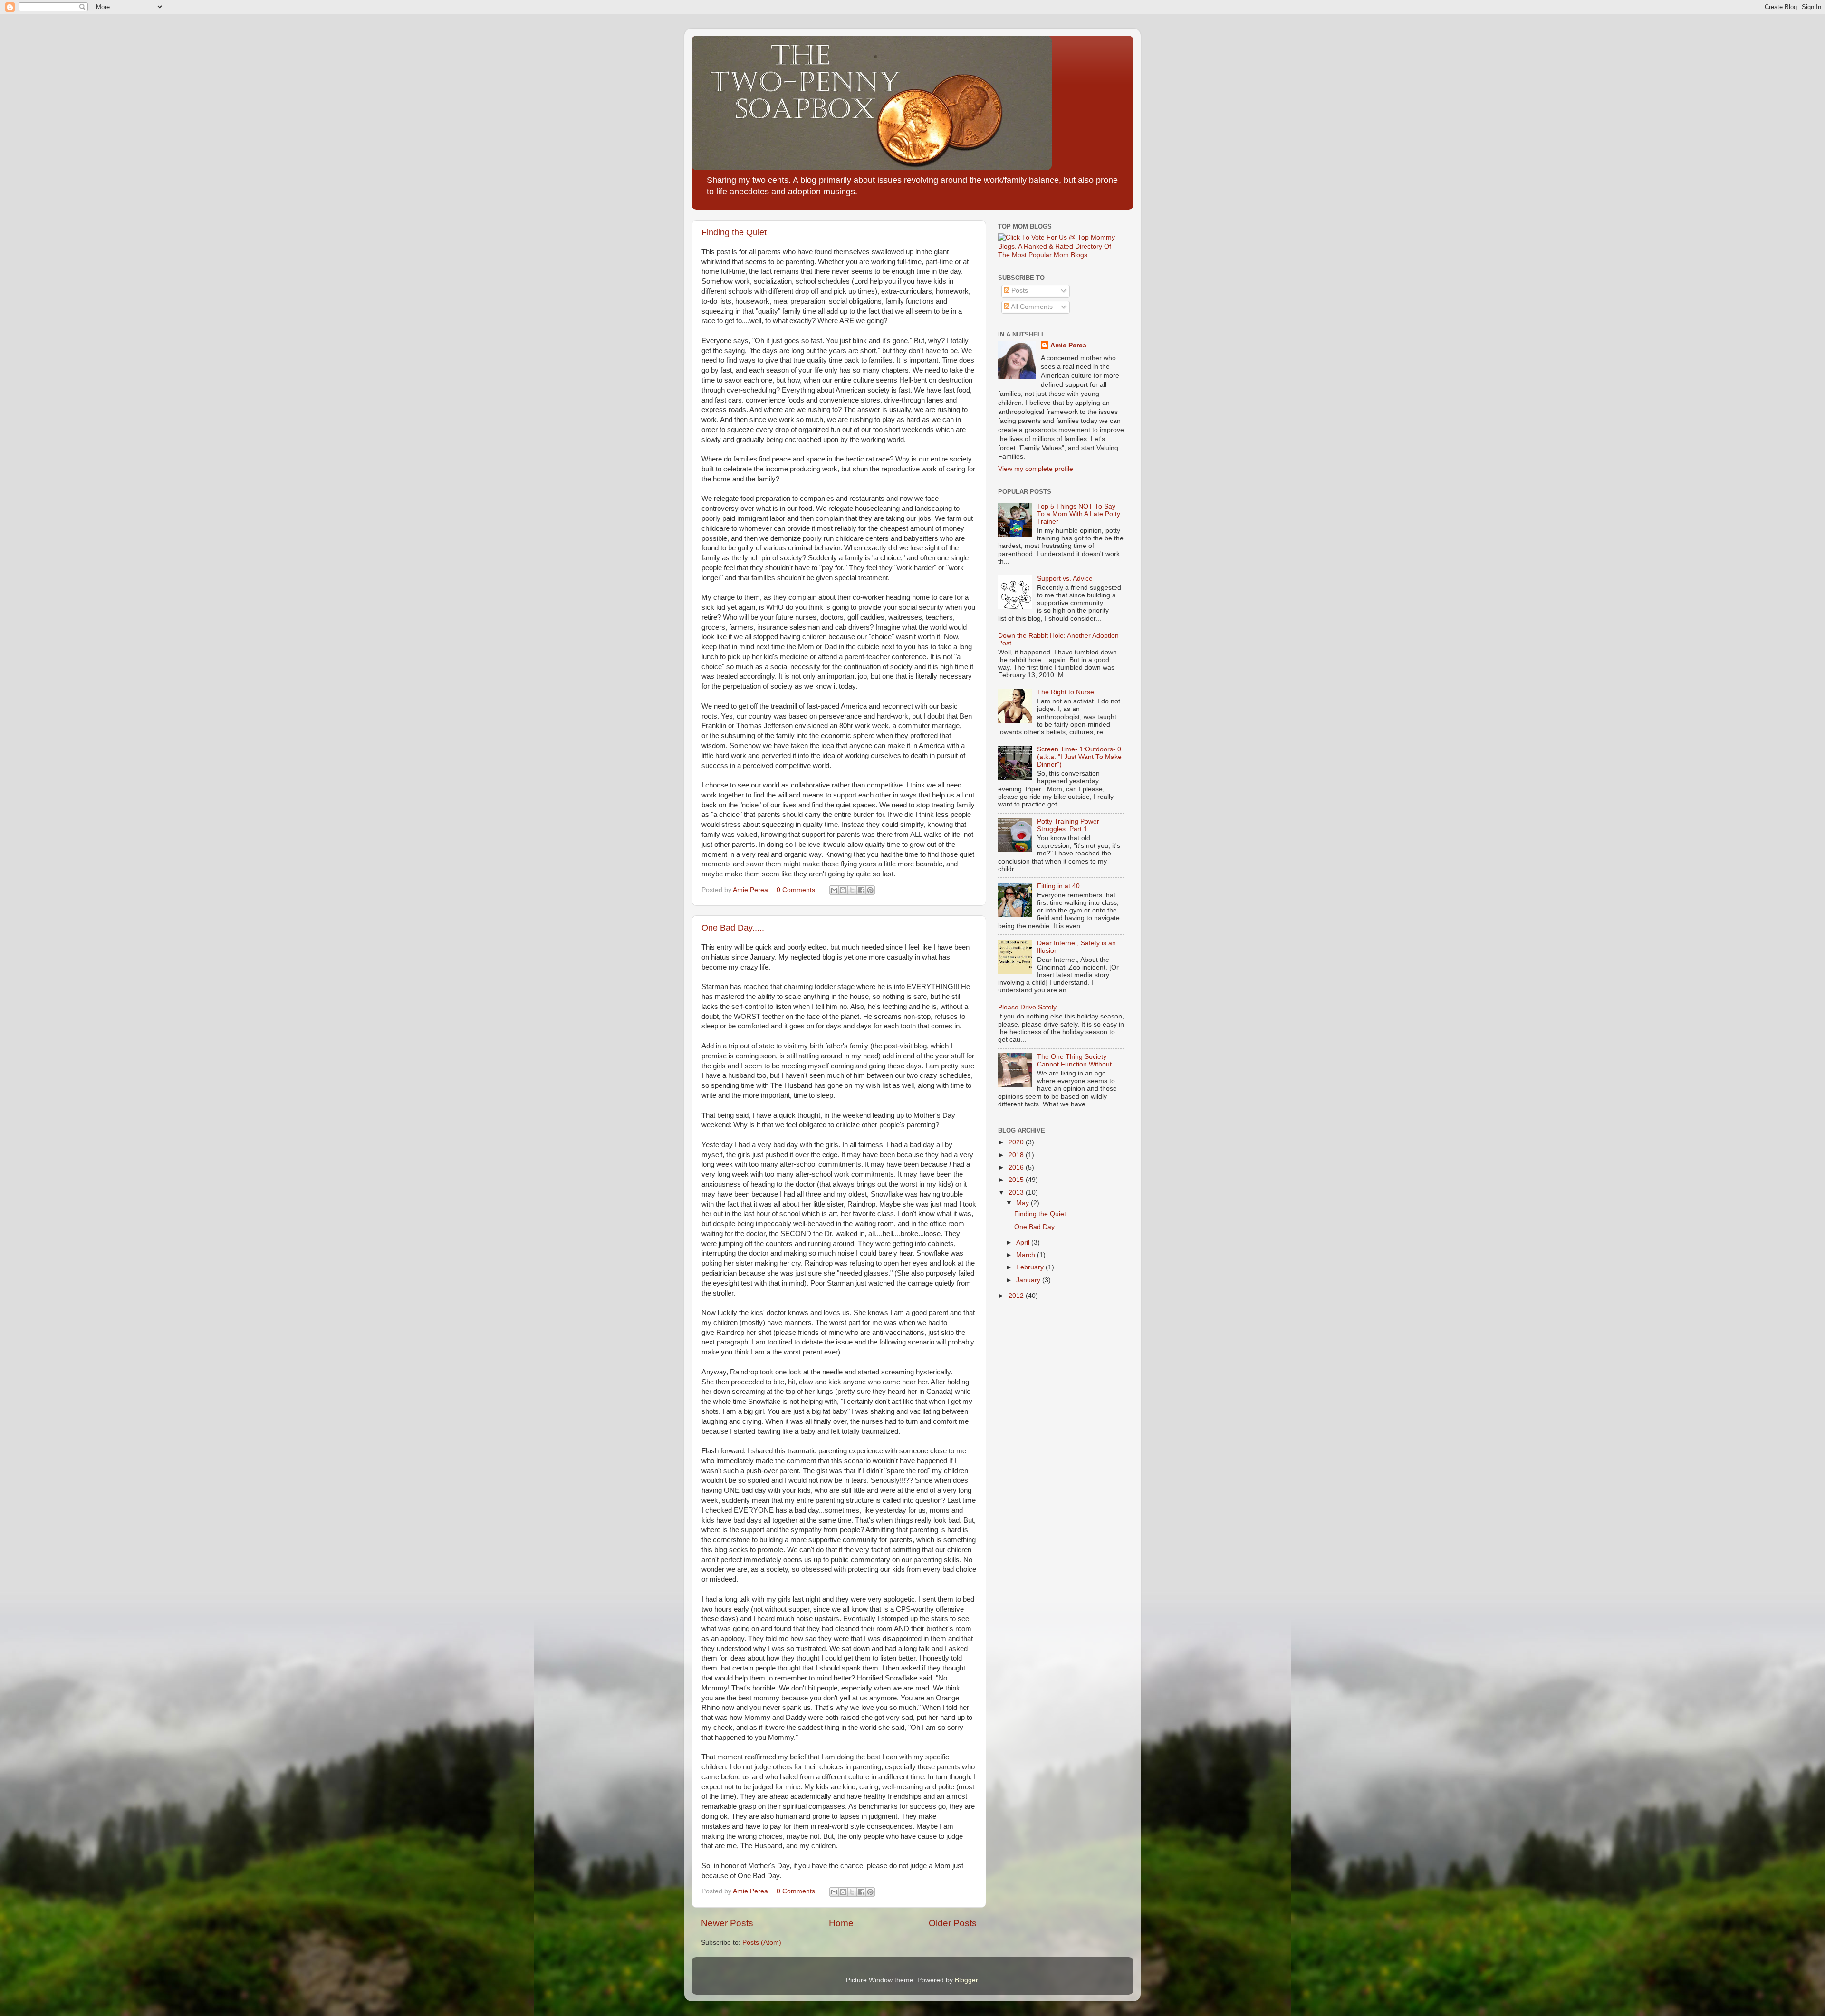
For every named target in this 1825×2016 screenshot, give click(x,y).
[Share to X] (852, 890)
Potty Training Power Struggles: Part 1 (1068, 825)
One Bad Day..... (733, 928)
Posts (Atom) (762, 1943)
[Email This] (834, 890)
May (1023, 1203)
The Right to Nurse (1066, 692)
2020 (1017, 1142)
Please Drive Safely (1027, 1007)
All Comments (1031, 307)
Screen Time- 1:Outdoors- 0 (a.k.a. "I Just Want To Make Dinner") (1079, 757)
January (1029, 1280)
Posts (1019, 291)
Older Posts (953, 1923)
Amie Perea (1068, 345)
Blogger (966, 1980)
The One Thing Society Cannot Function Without (1074, 1061)
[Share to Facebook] (861, 890)
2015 (1017, 1180)
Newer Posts (727, 1923)
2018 (1017, 1155)
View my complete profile (1036, 469)
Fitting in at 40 (1058, 886)
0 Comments (796, 890)
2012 (1017, 1296)
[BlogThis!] (843, 890)
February (1031, 1267)
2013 (1017, 1193)
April (1024, 1243)
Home (841, 1923)
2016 (1017, 1167)
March (1027, 1255)
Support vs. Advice (1065, 579)
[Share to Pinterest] (870, 890)
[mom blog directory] (1061, 255)
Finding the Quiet (734, 232)
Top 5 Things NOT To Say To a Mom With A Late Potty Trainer (1079, 514)
